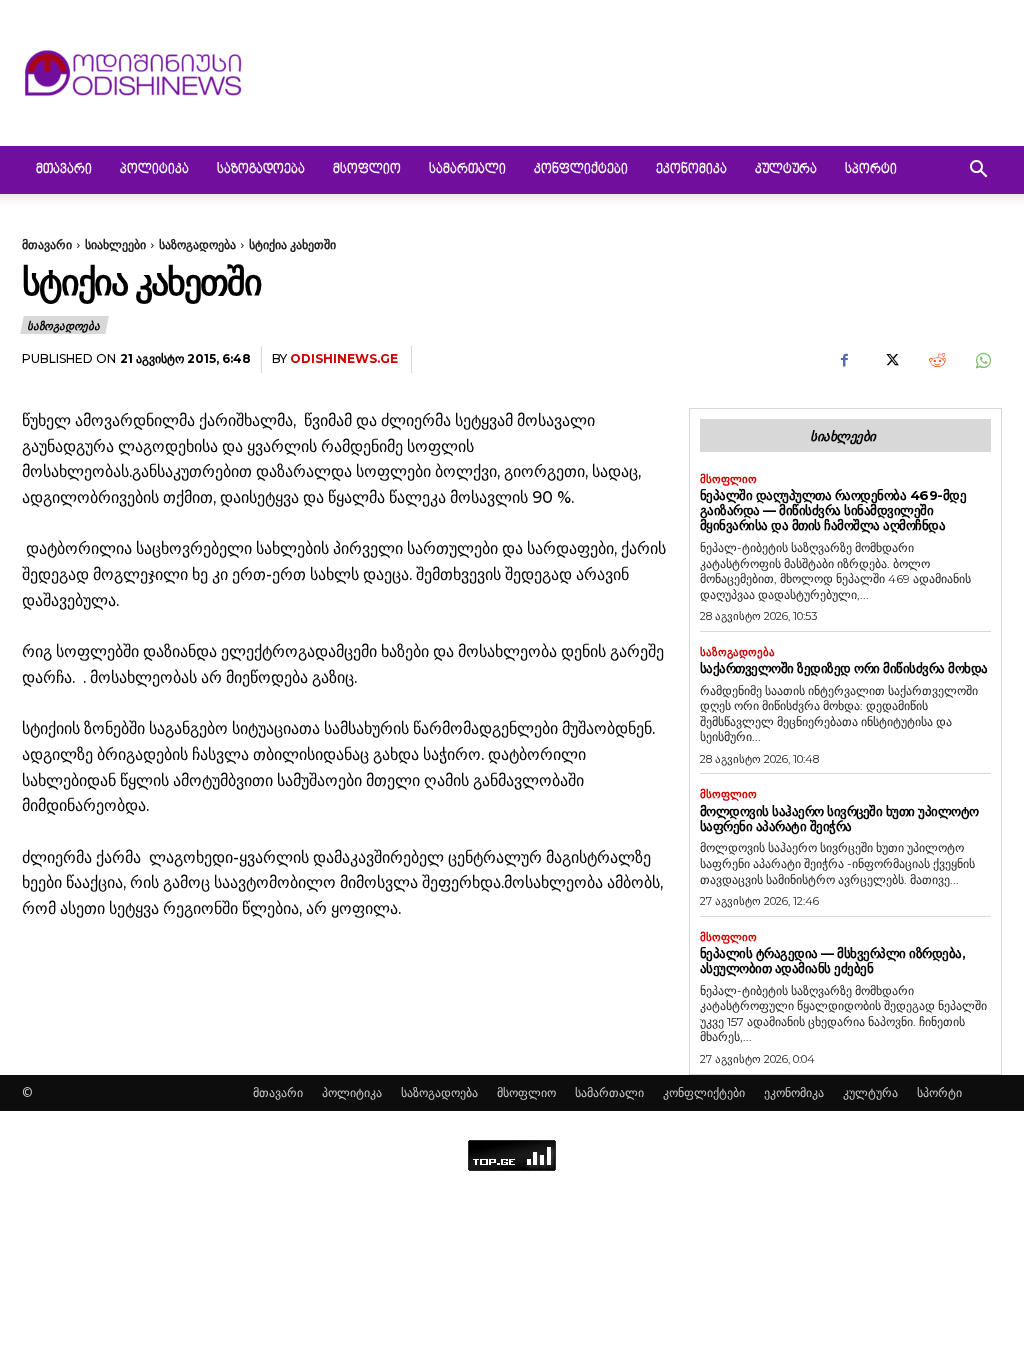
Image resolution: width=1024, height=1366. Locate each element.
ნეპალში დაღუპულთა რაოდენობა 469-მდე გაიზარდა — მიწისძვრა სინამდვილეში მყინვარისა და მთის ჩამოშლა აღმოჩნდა (833, 510)
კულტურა (786, 170)
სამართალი (467, 170)
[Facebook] (844, 360)
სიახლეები (115, 244)
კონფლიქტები (581, 170)
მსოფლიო (367, 170)
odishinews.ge (344, 358)
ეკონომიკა (691, 170)
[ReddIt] (936, 360)
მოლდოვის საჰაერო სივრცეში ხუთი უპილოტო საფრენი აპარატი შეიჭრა (839, 818)
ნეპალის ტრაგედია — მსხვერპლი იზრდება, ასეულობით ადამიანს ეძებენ (833, 960)
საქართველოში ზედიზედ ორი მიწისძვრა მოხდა (844, 668)
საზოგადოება (261, 170)
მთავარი (64, 170)
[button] (978, 171)
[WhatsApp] (982, 360)
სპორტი (871, 170)
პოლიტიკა (154, 170)
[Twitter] (890, 360)
